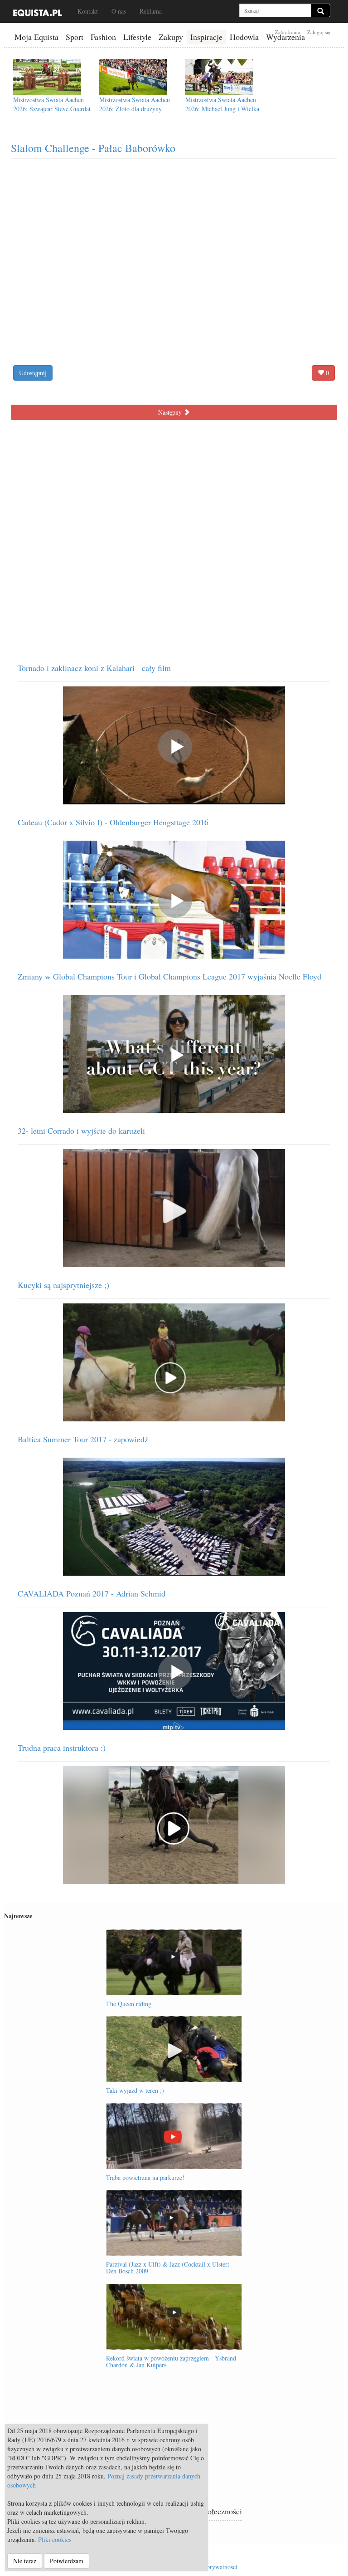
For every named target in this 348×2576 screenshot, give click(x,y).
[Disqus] (174, 538)
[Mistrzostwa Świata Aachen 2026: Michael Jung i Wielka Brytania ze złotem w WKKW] (219, 77)
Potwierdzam (67, 2561)
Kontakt (88, 11)
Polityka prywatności (210, 2567)
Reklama (151, 11)
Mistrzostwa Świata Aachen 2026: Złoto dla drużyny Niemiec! (135, 109)
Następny (171, 412)
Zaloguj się (319, 32)
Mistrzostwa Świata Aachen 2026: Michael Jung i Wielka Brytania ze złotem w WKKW (224, 109)
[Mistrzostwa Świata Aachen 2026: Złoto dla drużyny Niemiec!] (133, 77)
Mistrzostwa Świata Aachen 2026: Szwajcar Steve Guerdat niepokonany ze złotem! (52, 109)
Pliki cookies (55, 2539)
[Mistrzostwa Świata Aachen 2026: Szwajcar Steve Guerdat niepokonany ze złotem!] (47, 77)
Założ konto (288, 32)
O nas (119, 11)
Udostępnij (33, 373)
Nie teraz (25, 2561)
